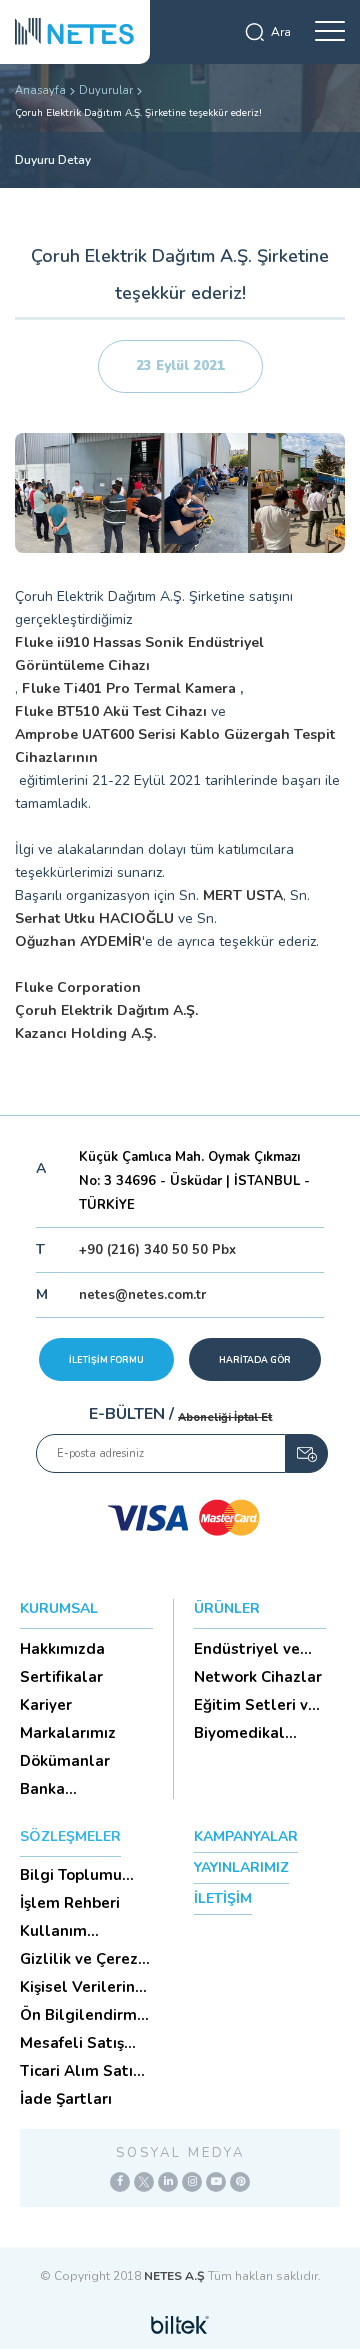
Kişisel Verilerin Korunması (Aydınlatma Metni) (77, 1987)
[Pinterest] (240, 2182)
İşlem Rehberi (70, 1903)
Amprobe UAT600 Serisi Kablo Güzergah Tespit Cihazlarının (175, 746)
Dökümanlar (65, 1761)
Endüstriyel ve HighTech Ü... (247, 1649)
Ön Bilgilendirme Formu (83, 2015)
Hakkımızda (62, 1649)
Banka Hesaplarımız (68, 1789)
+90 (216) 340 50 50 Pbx (157, 1250)
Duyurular (106, 90)
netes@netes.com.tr (142, 1295)
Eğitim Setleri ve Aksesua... (255, 1705)
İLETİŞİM (223, 1898)
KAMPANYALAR (246, 1836)
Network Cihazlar (258, 1677)
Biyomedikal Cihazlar (239, 1733)
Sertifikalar (61, 1677)
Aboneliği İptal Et (225, 1417)
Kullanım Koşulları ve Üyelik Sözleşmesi (87, 1931)
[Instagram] (192, 2182)
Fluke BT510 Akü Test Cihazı (111, 711)
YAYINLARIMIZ (241, 1867)
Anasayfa (40, 90)
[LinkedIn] (168, 2182)
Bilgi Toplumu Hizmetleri (71, 1875)
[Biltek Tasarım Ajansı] (180, 2324)
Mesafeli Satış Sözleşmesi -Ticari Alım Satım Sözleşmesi (87, 2043)
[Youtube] (216, 2182)
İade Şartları (66, 2099)
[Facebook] (120, 2182)
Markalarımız (68, 1733)
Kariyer (46, 1705)
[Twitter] (144, 2182)
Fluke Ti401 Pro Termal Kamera (129, 688)
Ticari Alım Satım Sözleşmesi (83, 2071)
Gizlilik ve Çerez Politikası (79, 1959)
